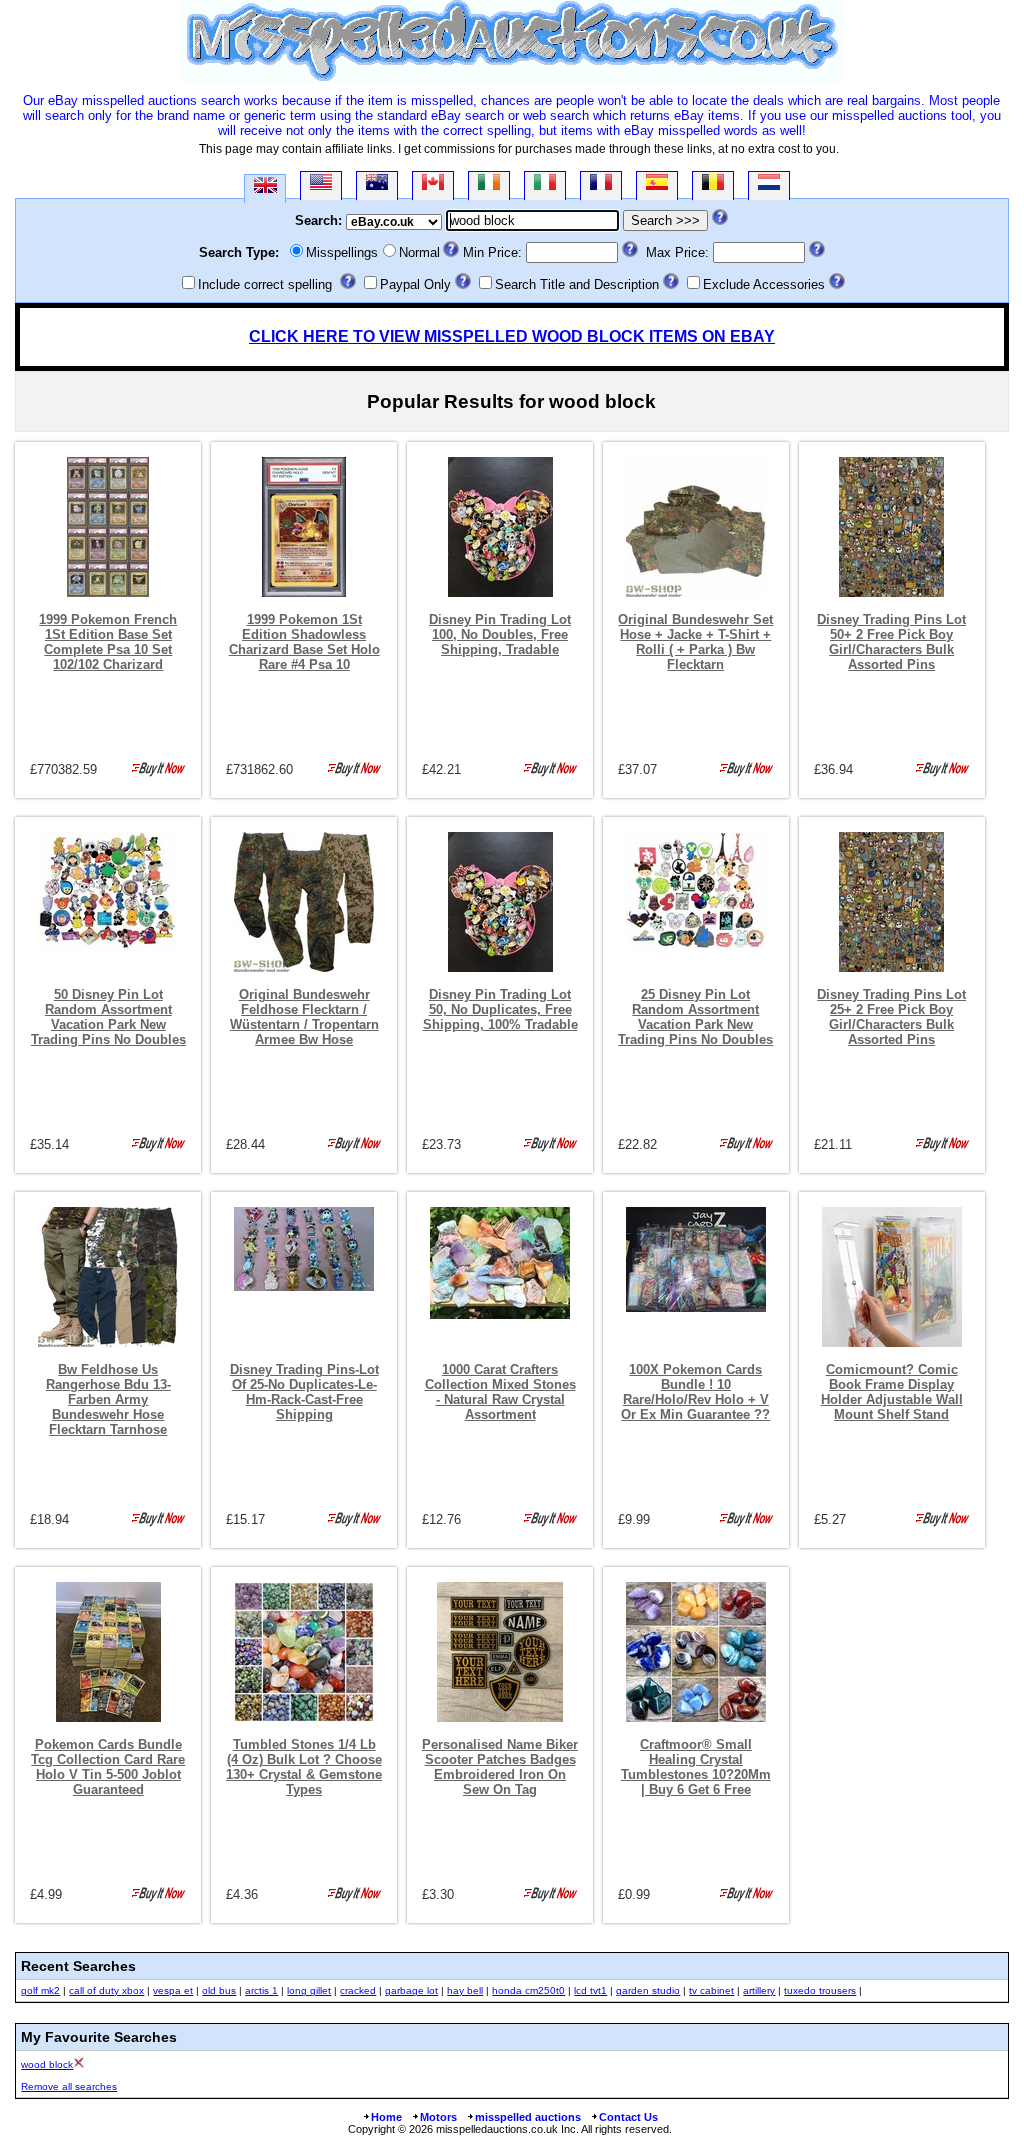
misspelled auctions (528, 2117)
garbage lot (411, 1990)
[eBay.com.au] (377, 185)
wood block (47, 2064)
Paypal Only (415, 284)
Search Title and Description (577, 284)
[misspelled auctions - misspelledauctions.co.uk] (512, 78)
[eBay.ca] (433, 185)
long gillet (309, 1990)
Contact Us (628, 2117)
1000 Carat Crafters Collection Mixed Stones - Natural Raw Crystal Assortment (500, 1392)
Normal (419, 252)
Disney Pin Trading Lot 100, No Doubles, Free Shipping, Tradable (500, 634)
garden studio (648, 1990)
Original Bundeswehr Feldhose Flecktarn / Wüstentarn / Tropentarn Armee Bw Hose (304, 1017)
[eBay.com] (321, 185)
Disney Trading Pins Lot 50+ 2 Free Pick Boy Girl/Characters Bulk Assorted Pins (891, 642)
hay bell (465, 1990)
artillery (759, 1990)
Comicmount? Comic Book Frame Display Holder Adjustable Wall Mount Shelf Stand (892, 1392)
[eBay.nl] (769, 185)
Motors (438, 2117)
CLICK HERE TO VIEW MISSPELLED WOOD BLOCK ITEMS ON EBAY (512, 336)
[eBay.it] (545, 185)
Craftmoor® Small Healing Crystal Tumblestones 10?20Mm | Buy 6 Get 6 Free (696, 1767)
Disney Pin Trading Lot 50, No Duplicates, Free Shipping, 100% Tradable (500, 1009)
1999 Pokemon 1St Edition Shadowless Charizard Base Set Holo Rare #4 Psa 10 (304, 642)
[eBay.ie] (489, 185)
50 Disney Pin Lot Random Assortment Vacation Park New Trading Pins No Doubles (108, 1017)
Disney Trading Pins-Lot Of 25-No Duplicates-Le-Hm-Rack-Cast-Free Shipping (304, 1392)
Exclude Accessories (764, 284)
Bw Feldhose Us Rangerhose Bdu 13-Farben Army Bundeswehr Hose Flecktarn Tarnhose (108, 1399)
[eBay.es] (657, 185)
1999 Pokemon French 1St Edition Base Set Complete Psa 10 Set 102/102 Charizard (108, 642)
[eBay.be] (713, 185)
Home (386, 2117)
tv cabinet (711, 1990)
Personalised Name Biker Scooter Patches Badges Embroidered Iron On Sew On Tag (500, 1767)
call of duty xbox (106, 1990)
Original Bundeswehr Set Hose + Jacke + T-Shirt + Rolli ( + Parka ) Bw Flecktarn (695, 642)
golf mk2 (40, 1990)
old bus (219, 1990)
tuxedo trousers (820, 1990)
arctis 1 (261, 1990)
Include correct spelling (265, 284)
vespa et (173, 1990)
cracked (358, 1990)
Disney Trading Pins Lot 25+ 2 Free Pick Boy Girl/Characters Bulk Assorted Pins (891, 1017)
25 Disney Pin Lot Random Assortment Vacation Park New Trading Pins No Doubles (695, 1017)
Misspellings (342, 252)
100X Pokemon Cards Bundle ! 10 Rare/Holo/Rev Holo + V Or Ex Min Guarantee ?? (695, 1392)
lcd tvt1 (590, 1990)
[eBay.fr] (601, 185)
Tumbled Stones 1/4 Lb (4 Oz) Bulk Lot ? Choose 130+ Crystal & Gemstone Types (304, 1767)
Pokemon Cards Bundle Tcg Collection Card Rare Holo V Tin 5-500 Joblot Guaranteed (108, 1767)
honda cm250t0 (528, 1990)
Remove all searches (69, 2086)
